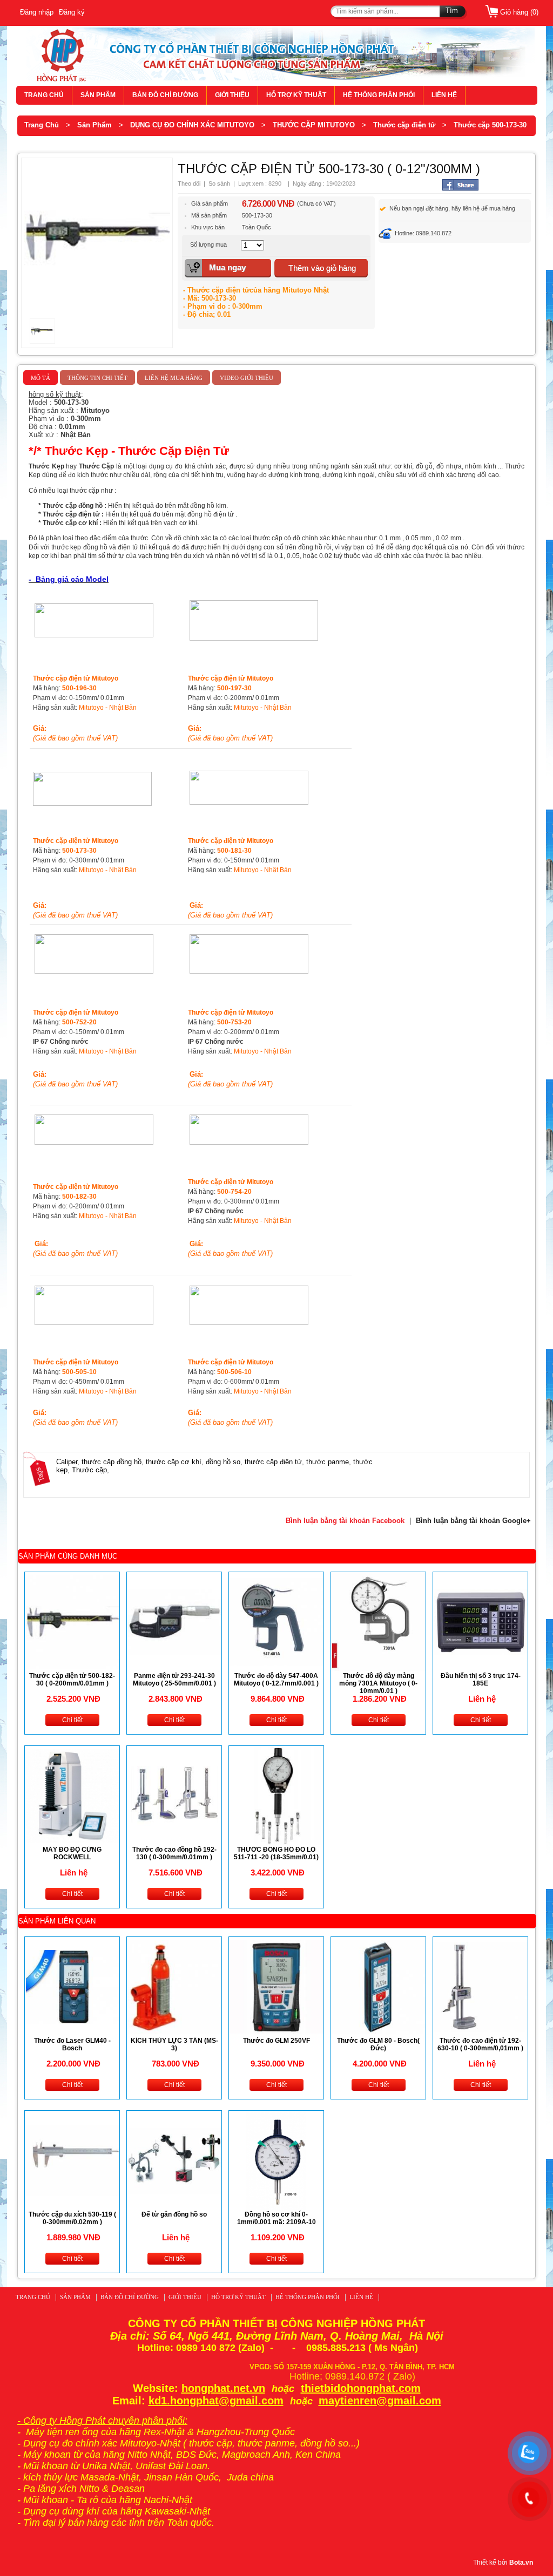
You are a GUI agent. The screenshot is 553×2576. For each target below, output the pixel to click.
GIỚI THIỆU (232, 95)
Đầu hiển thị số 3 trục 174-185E (481, 1680)
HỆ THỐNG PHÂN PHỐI (379, 95)
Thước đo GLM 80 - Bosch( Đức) (378, 2044)
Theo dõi (189, 183)
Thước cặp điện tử (404, 125)
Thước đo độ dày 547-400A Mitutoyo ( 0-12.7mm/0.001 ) (276, 1680)
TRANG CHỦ (44, 95)
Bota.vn (521, 2563)
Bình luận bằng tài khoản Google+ (473, 1521)
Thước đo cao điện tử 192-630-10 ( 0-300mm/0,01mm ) (480, 2044)
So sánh (219, 183)
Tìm (452, 11)
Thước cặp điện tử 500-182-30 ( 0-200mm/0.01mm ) (72, 1680)
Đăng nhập (37, 12)
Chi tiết (72, 1720)
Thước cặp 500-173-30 (490, 125)
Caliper (67, 1462)
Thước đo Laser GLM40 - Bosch (72, 2044)
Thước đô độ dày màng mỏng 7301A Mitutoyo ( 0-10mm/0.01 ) (378, 1683)
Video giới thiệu (247, 378)
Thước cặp (89, 1470)
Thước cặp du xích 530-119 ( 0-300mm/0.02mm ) (72, 2218)
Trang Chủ (42, 125)
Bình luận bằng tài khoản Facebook (345, 1521)
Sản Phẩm (95, 125)
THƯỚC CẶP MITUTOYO (314, 125)
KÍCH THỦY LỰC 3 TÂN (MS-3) (174, 2044)
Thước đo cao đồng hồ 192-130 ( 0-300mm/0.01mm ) (174, 1853)
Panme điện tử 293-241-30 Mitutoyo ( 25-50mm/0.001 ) (174, 1680)
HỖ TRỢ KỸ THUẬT (296, 95)
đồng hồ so (223, 1462)
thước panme (328, 1462)
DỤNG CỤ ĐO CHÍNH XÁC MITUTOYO (192, 125)
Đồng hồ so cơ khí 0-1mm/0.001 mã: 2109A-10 (276, 2218)
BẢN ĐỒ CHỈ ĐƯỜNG (165, 95)
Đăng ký (72, 12)
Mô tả (41, 378)
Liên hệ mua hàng (174, 378)
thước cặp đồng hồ (112, 1462)
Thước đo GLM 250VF (276, 2041)
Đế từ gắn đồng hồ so (174, 2214)
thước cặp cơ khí (174, 1462)
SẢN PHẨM (98, 95)
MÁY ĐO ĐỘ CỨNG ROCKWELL (72, 1853)
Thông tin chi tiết (97, 378)
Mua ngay (227, 267)
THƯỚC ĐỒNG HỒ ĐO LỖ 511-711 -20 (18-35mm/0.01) (276, 1853)
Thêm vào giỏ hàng (322, 268)
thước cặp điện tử (273, 1462)
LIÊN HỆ (444, 95)
